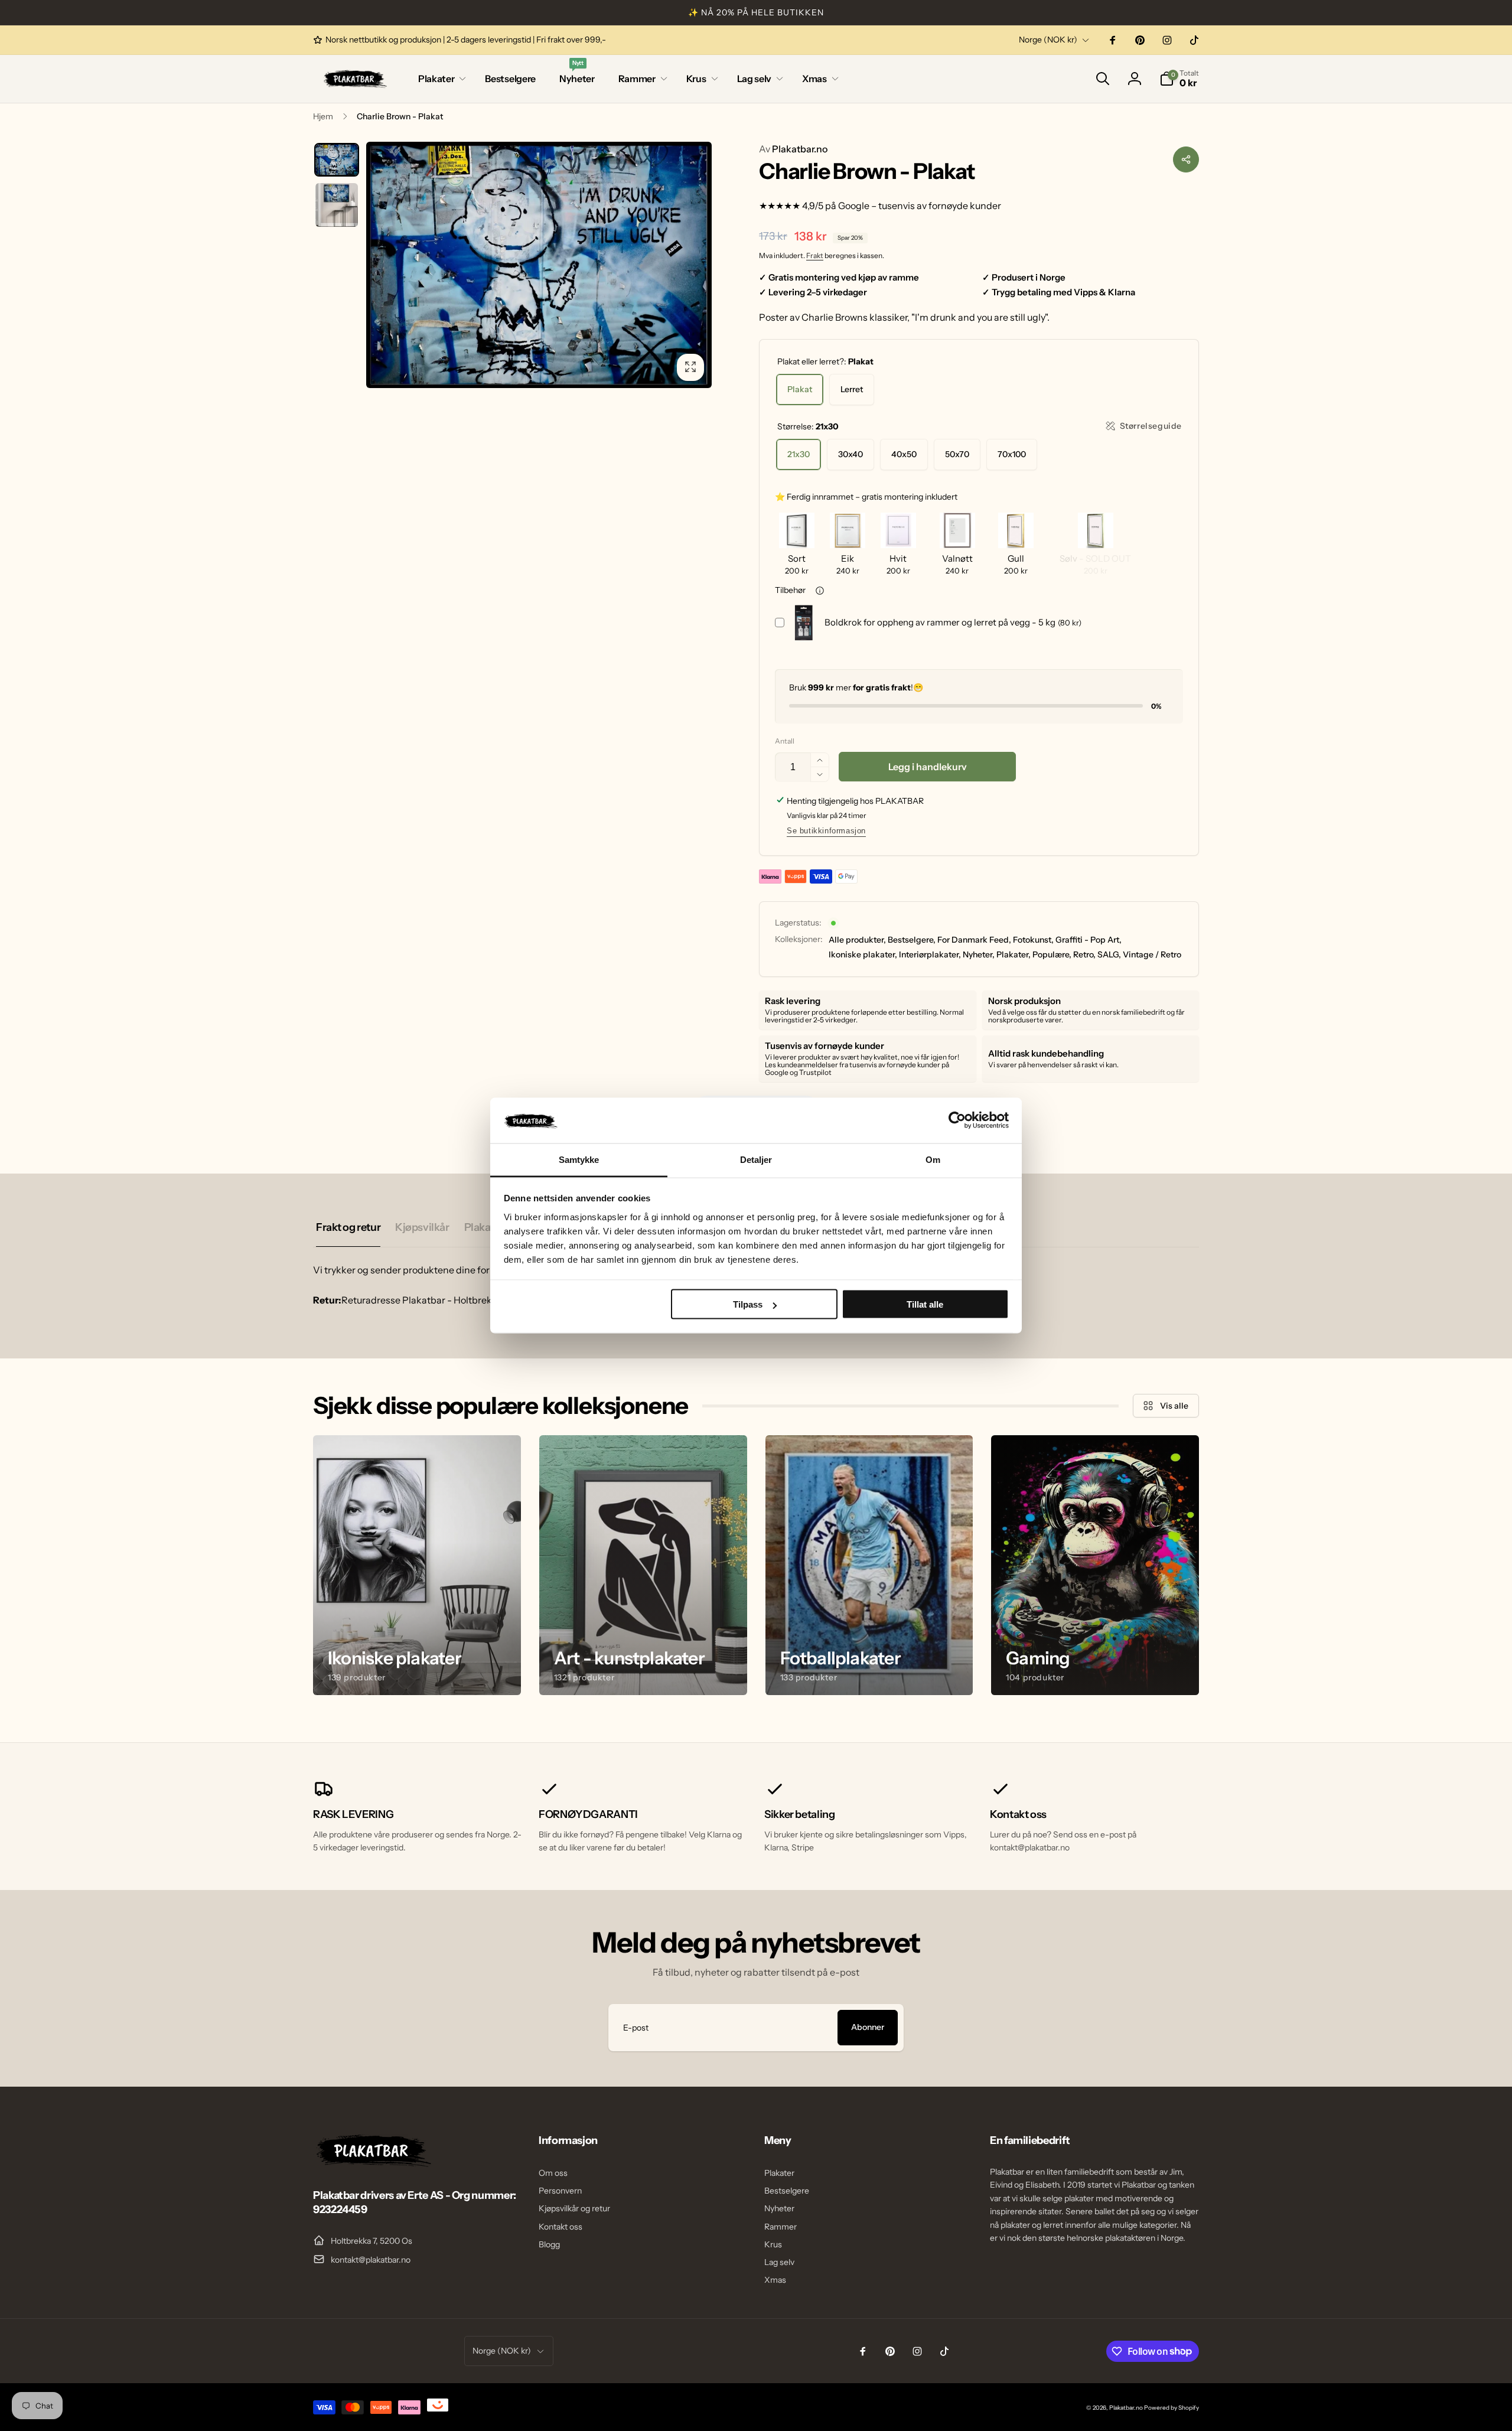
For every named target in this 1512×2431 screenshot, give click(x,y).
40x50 (904, 454)
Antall (785, 741)
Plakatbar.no (793, 149)
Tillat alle (925, 1304)
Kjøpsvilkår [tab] (422, 1227)
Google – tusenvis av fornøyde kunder (920, 206)
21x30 (799, 454)
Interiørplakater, (930, 954)
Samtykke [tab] (579, 1159)
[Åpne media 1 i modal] (539, 265)
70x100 (1012, 454)
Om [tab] (933, 1159)
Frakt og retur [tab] (348, 1227)
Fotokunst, (1033, 940)
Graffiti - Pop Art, (1089, 940)
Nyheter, (979, 954)
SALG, (1109, 954)
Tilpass (748, 1304)
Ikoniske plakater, (863, 954)
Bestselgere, (912, 940)
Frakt (815, 255)
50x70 (957, 454)
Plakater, (1014, 954)
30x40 (850, 454)
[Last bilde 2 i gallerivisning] (337, 205)
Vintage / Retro (1152, 954)
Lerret (852, 389)
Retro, (1084, 954)
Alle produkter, (857, 940)
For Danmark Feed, (974, 940)
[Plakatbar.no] (372, 2163)
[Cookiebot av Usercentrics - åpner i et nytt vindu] (957, 1120)
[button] (440, 79)
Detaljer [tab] (756, 1159)
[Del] (1186, 159)
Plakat (800, 389)
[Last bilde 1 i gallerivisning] (337, 160)
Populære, (1052, 954)
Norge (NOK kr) (1048, 40)
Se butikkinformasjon (826, 831)
